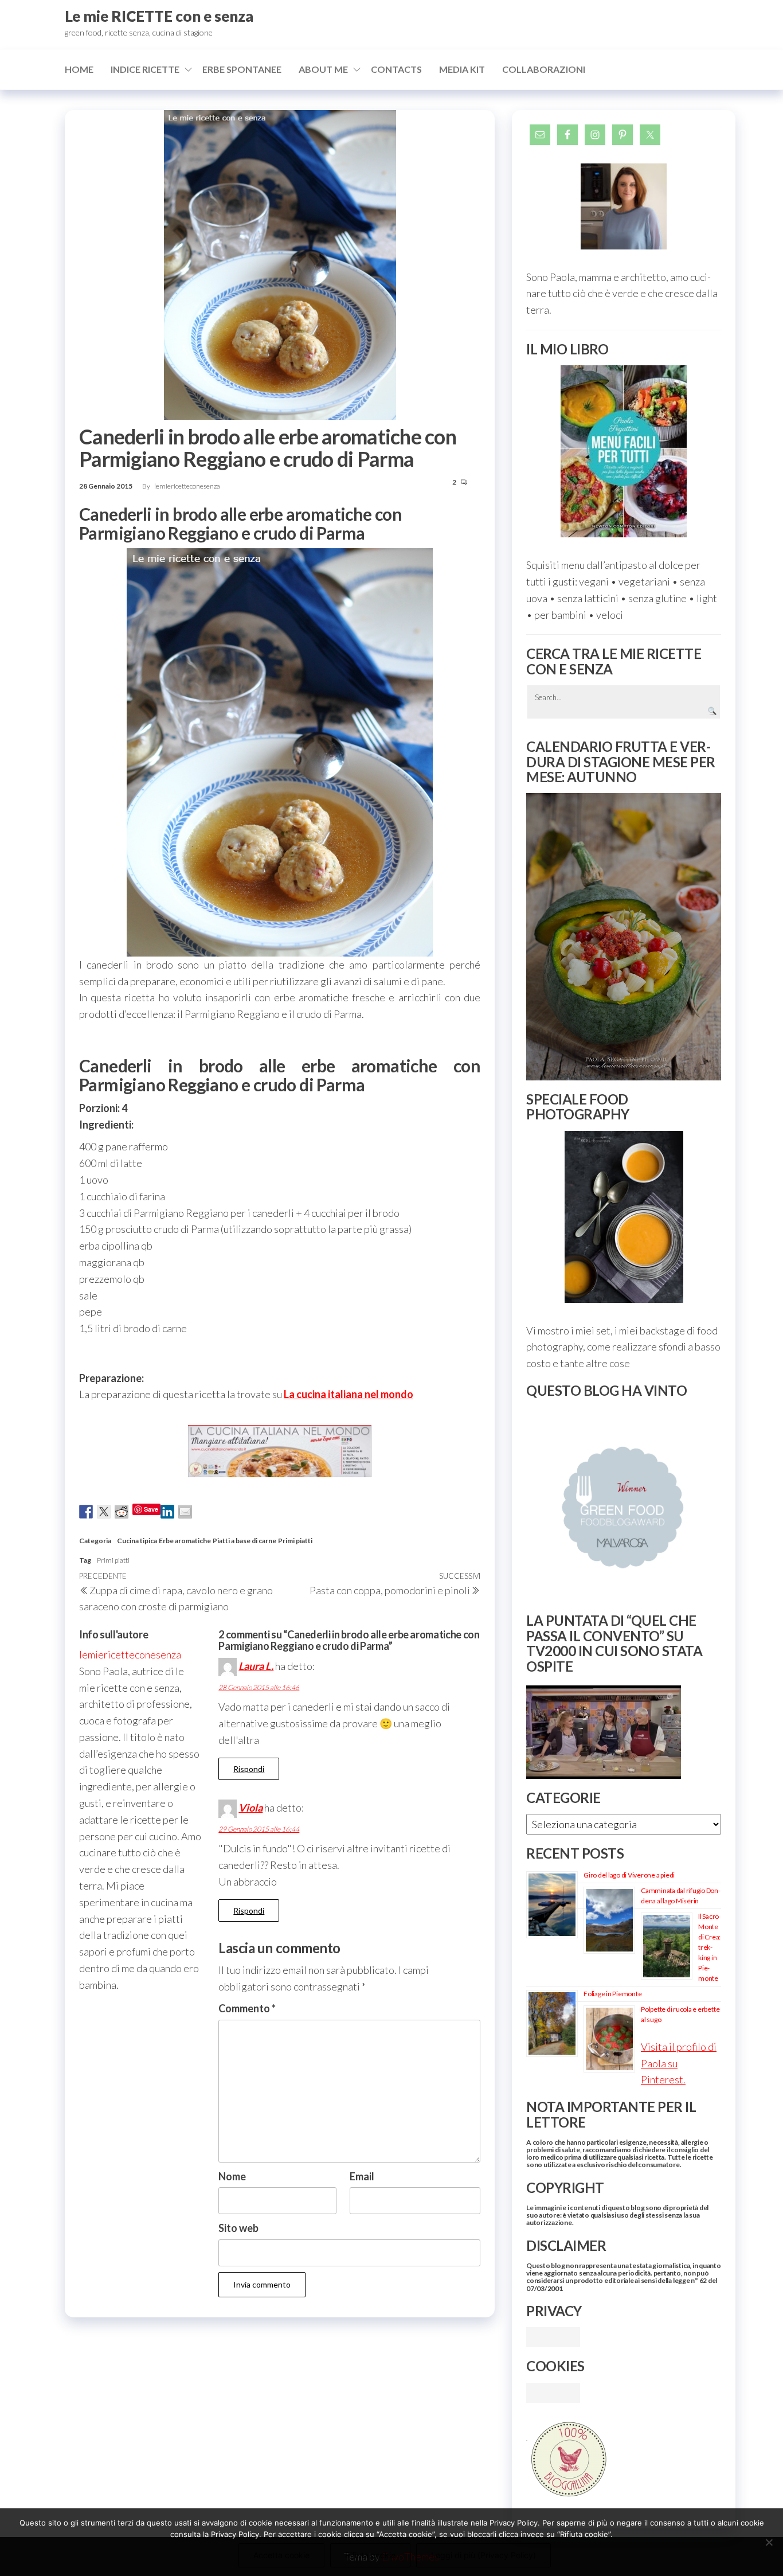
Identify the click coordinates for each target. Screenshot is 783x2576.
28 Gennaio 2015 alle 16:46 (259, 1687)
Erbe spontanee (242, 69)
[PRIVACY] (553, 2336)
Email (362, 2176)
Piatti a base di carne (244, 1541)
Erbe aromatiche (185, 1541)
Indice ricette (145, 69)
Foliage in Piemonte (612, 1994)
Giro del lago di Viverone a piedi (629, 1875)
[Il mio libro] (624, 451)
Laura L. (256, 1666)
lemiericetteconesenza (187, 486)
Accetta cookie (281, 2555)
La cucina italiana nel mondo (349, 1394)
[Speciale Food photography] (624, 1217)
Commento (247, 2008)
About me (323, 69)
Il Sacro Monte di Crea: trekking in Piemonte (709, 1947)
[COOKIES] (553, 2391)
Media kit (462, 69)
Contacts (396, 69)
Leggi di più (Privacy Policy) (483, 2555)
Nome (232, 2176)
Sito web (238, 2228)
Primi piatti (295, 1541)
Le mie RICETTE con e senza (159, 16)
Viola (250, 1808)
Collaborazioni (544, 69)
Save (151, 1509)
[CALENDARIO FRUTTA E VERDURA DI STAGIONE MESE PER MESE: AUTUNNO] (624, 937)
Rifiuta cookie (370, 2555)
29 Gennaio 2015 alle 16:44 (259, 1829)
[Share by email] (185, 1512)
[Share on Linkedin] (167, 1512)
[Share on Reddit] (122, 1512)
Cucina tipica (137, 1541)
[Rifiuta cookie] (769, 2542)
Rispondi (249, 1769)
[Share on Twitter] (104, 1512)
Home (79, 69)
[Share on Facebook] (86, 1512)
